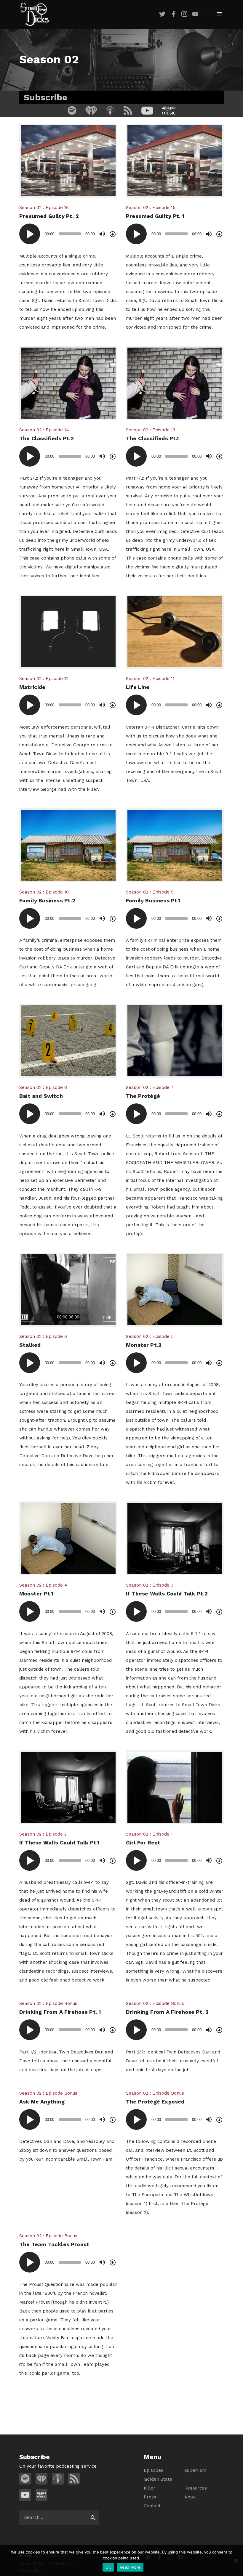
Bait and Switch (41, 1096)
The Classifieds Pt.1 (152, 438)
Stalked (30, 1345)
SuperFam (195, 2470)
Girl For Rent (143, 1843)
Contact (152, 2506)
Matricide (32, 687)
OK (108, 2567)
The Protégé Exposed (155, 2102)
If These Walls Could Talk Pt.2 (167, 1594)
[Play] (30, 234)
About (191, 2497)
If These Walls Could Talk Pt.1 (59, 1843)
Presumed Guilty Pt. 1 (155, 216)
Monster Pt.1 (36, 1594)
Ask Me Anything (42, 2102)
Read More (130, 2567)
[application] (68, 234)
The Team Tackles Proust (54, 2244)
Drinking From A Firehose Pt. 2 (167, 2012)
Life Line (138, 687)
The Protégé (143, 1096)
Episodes (154, 2470)
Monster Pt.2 (144, 1345)
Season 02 (30, 208)
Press (150, 2497)
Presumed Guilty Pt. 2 (49, 216)
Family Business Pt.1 (153, 900)
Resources (196, 2488)
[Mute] (102, 234)
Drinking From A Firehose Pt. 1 (60, 2012)
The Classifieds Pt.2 (47, 438)
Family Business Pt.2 (47, 900)
